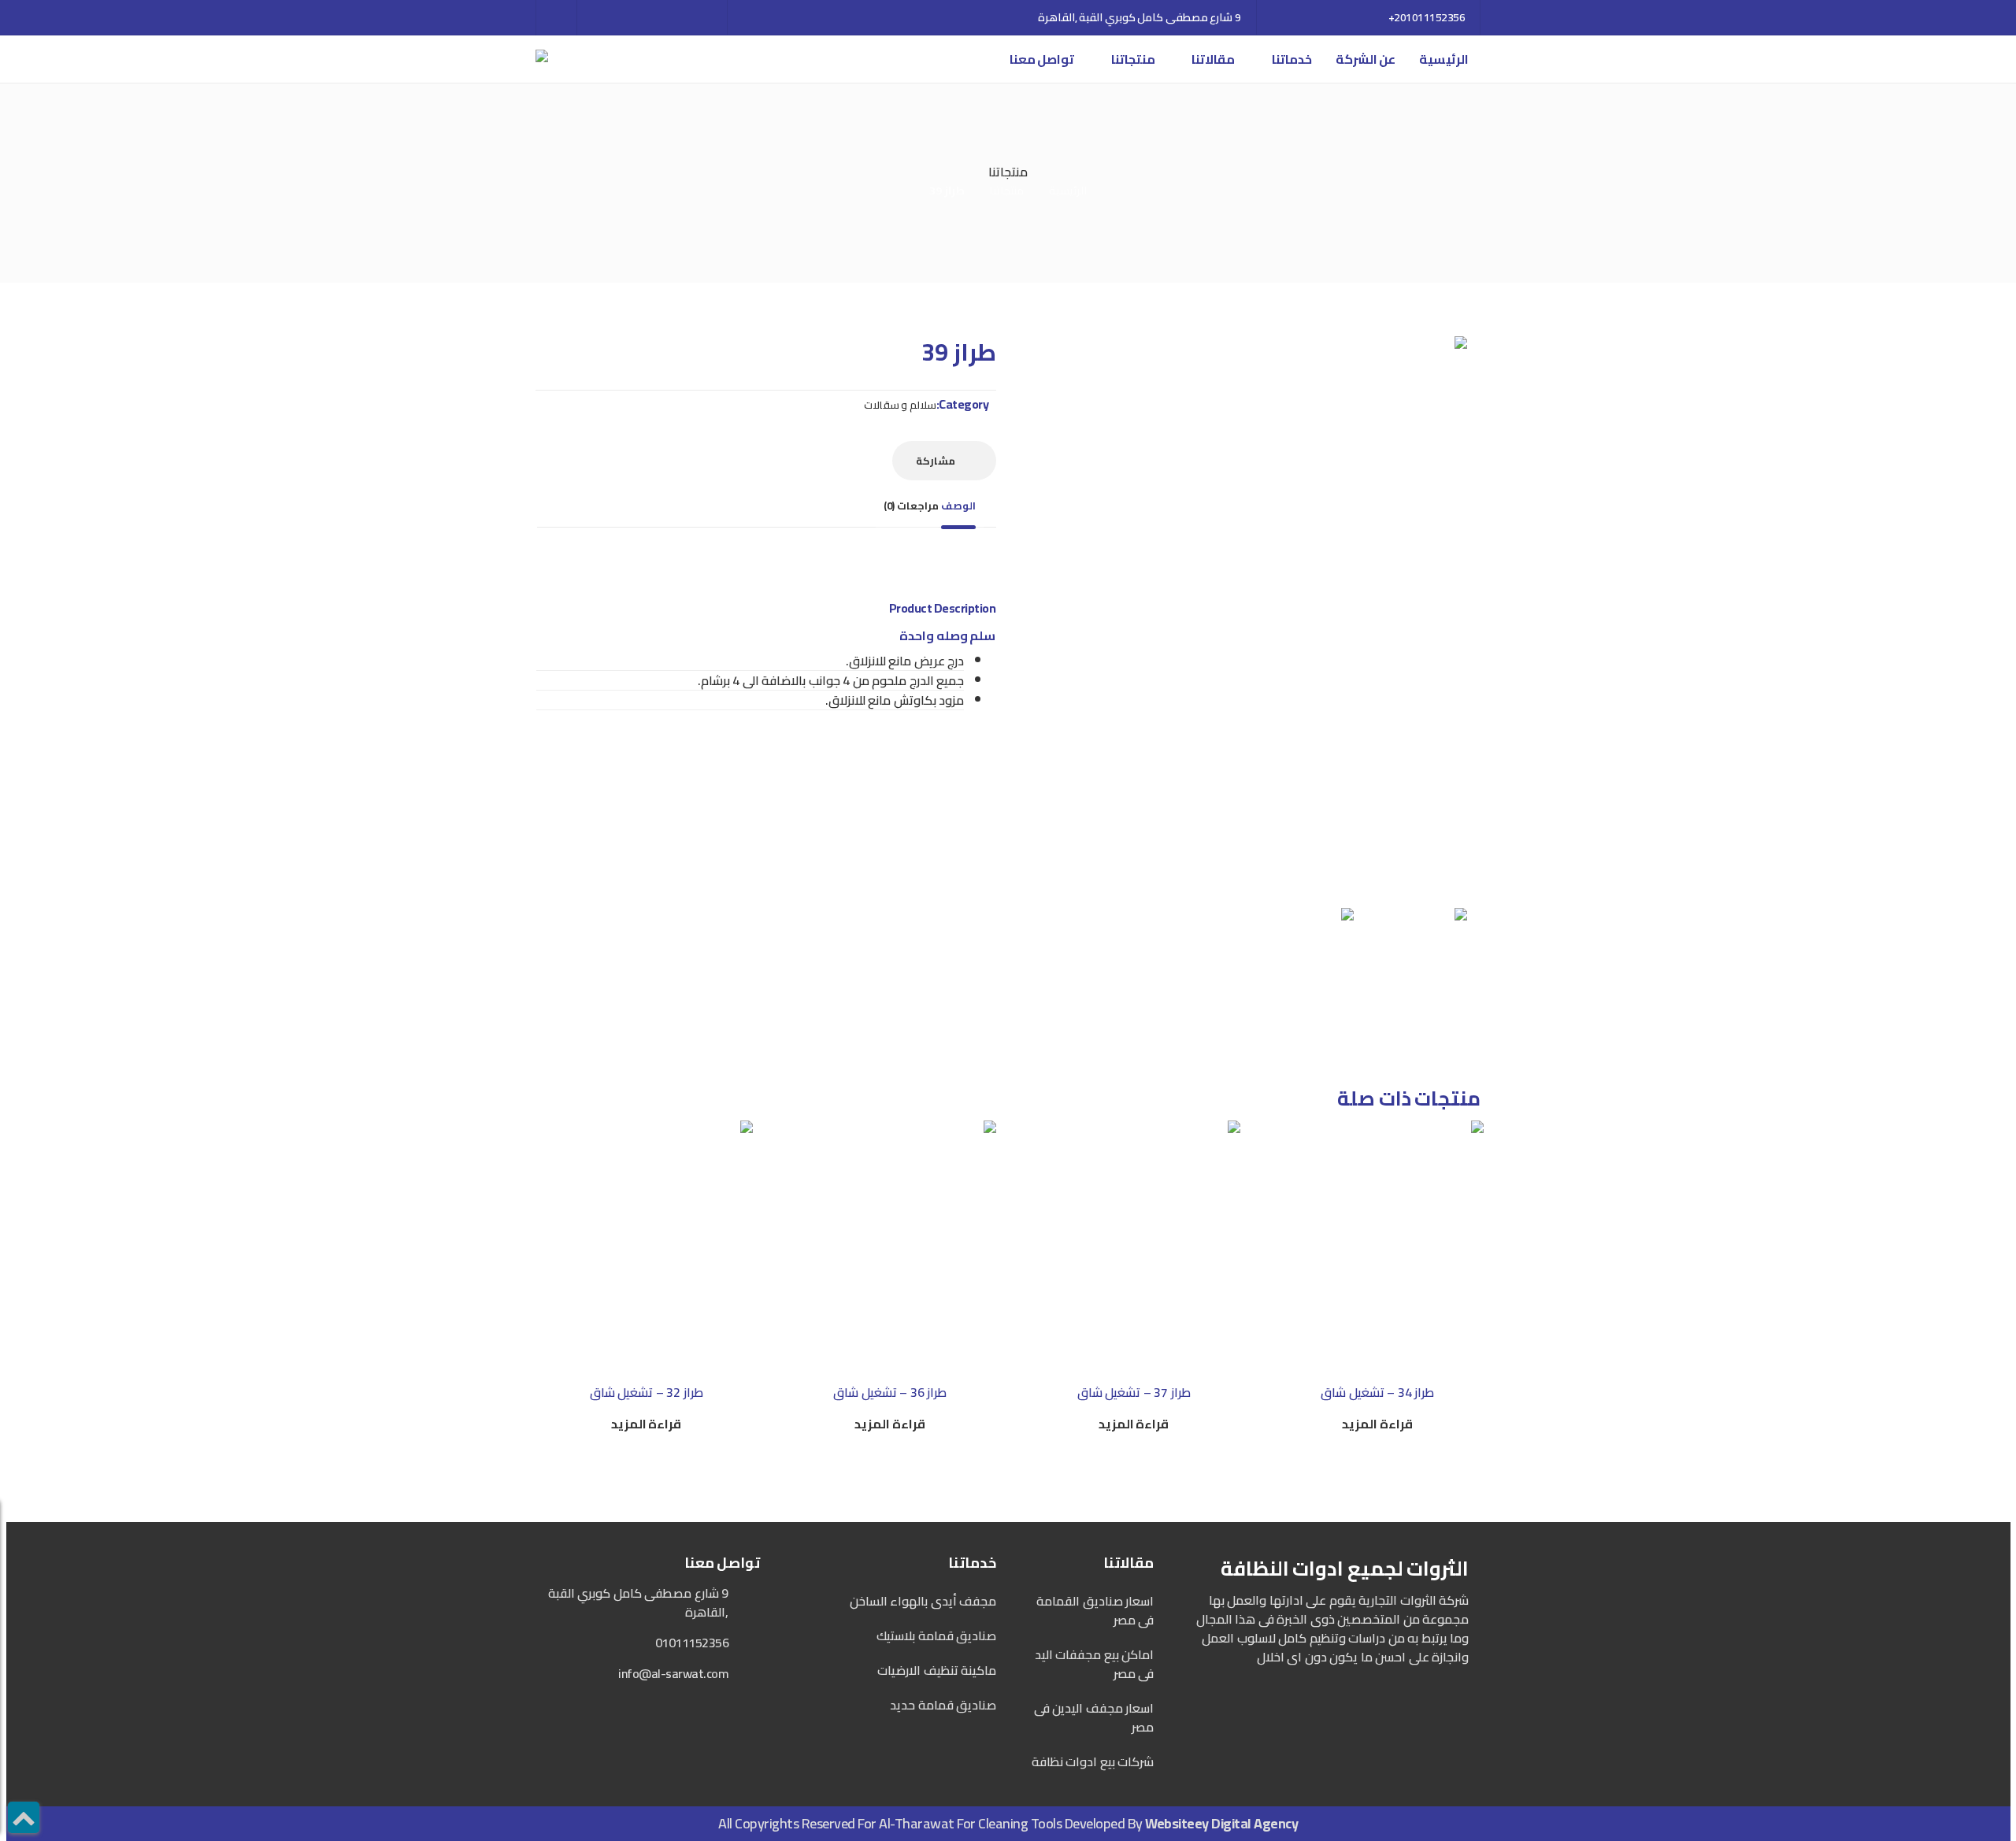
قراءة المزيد (1377, 1424)
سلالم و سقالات (900, 405)
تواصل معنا (1042, 59)
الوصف (958, 506)
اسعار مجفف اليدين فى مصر (1094, 1717)
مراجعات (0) (911, 506)
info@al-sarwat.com (673, 1673)
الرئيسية (1444, 59)
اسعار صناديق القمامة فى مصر (1095, 1610)
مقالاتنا (1213, 59)
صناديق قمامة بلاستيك (936, 1635)
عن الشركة (1366, 59)
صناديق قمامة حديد (943, 1705)
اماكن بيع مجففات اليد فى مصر (1094, 1664)
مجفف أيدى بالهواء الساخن (923, 1601)
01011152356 (692, 1643)
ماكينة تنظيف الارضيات (937, 1670)
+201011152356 (1427, 17)
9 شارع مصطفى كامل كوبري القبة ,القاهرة (1140, 17)
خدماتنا (1292, 59)
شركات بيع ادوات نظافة (1093, 1761)
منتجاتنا (1133, 59)
